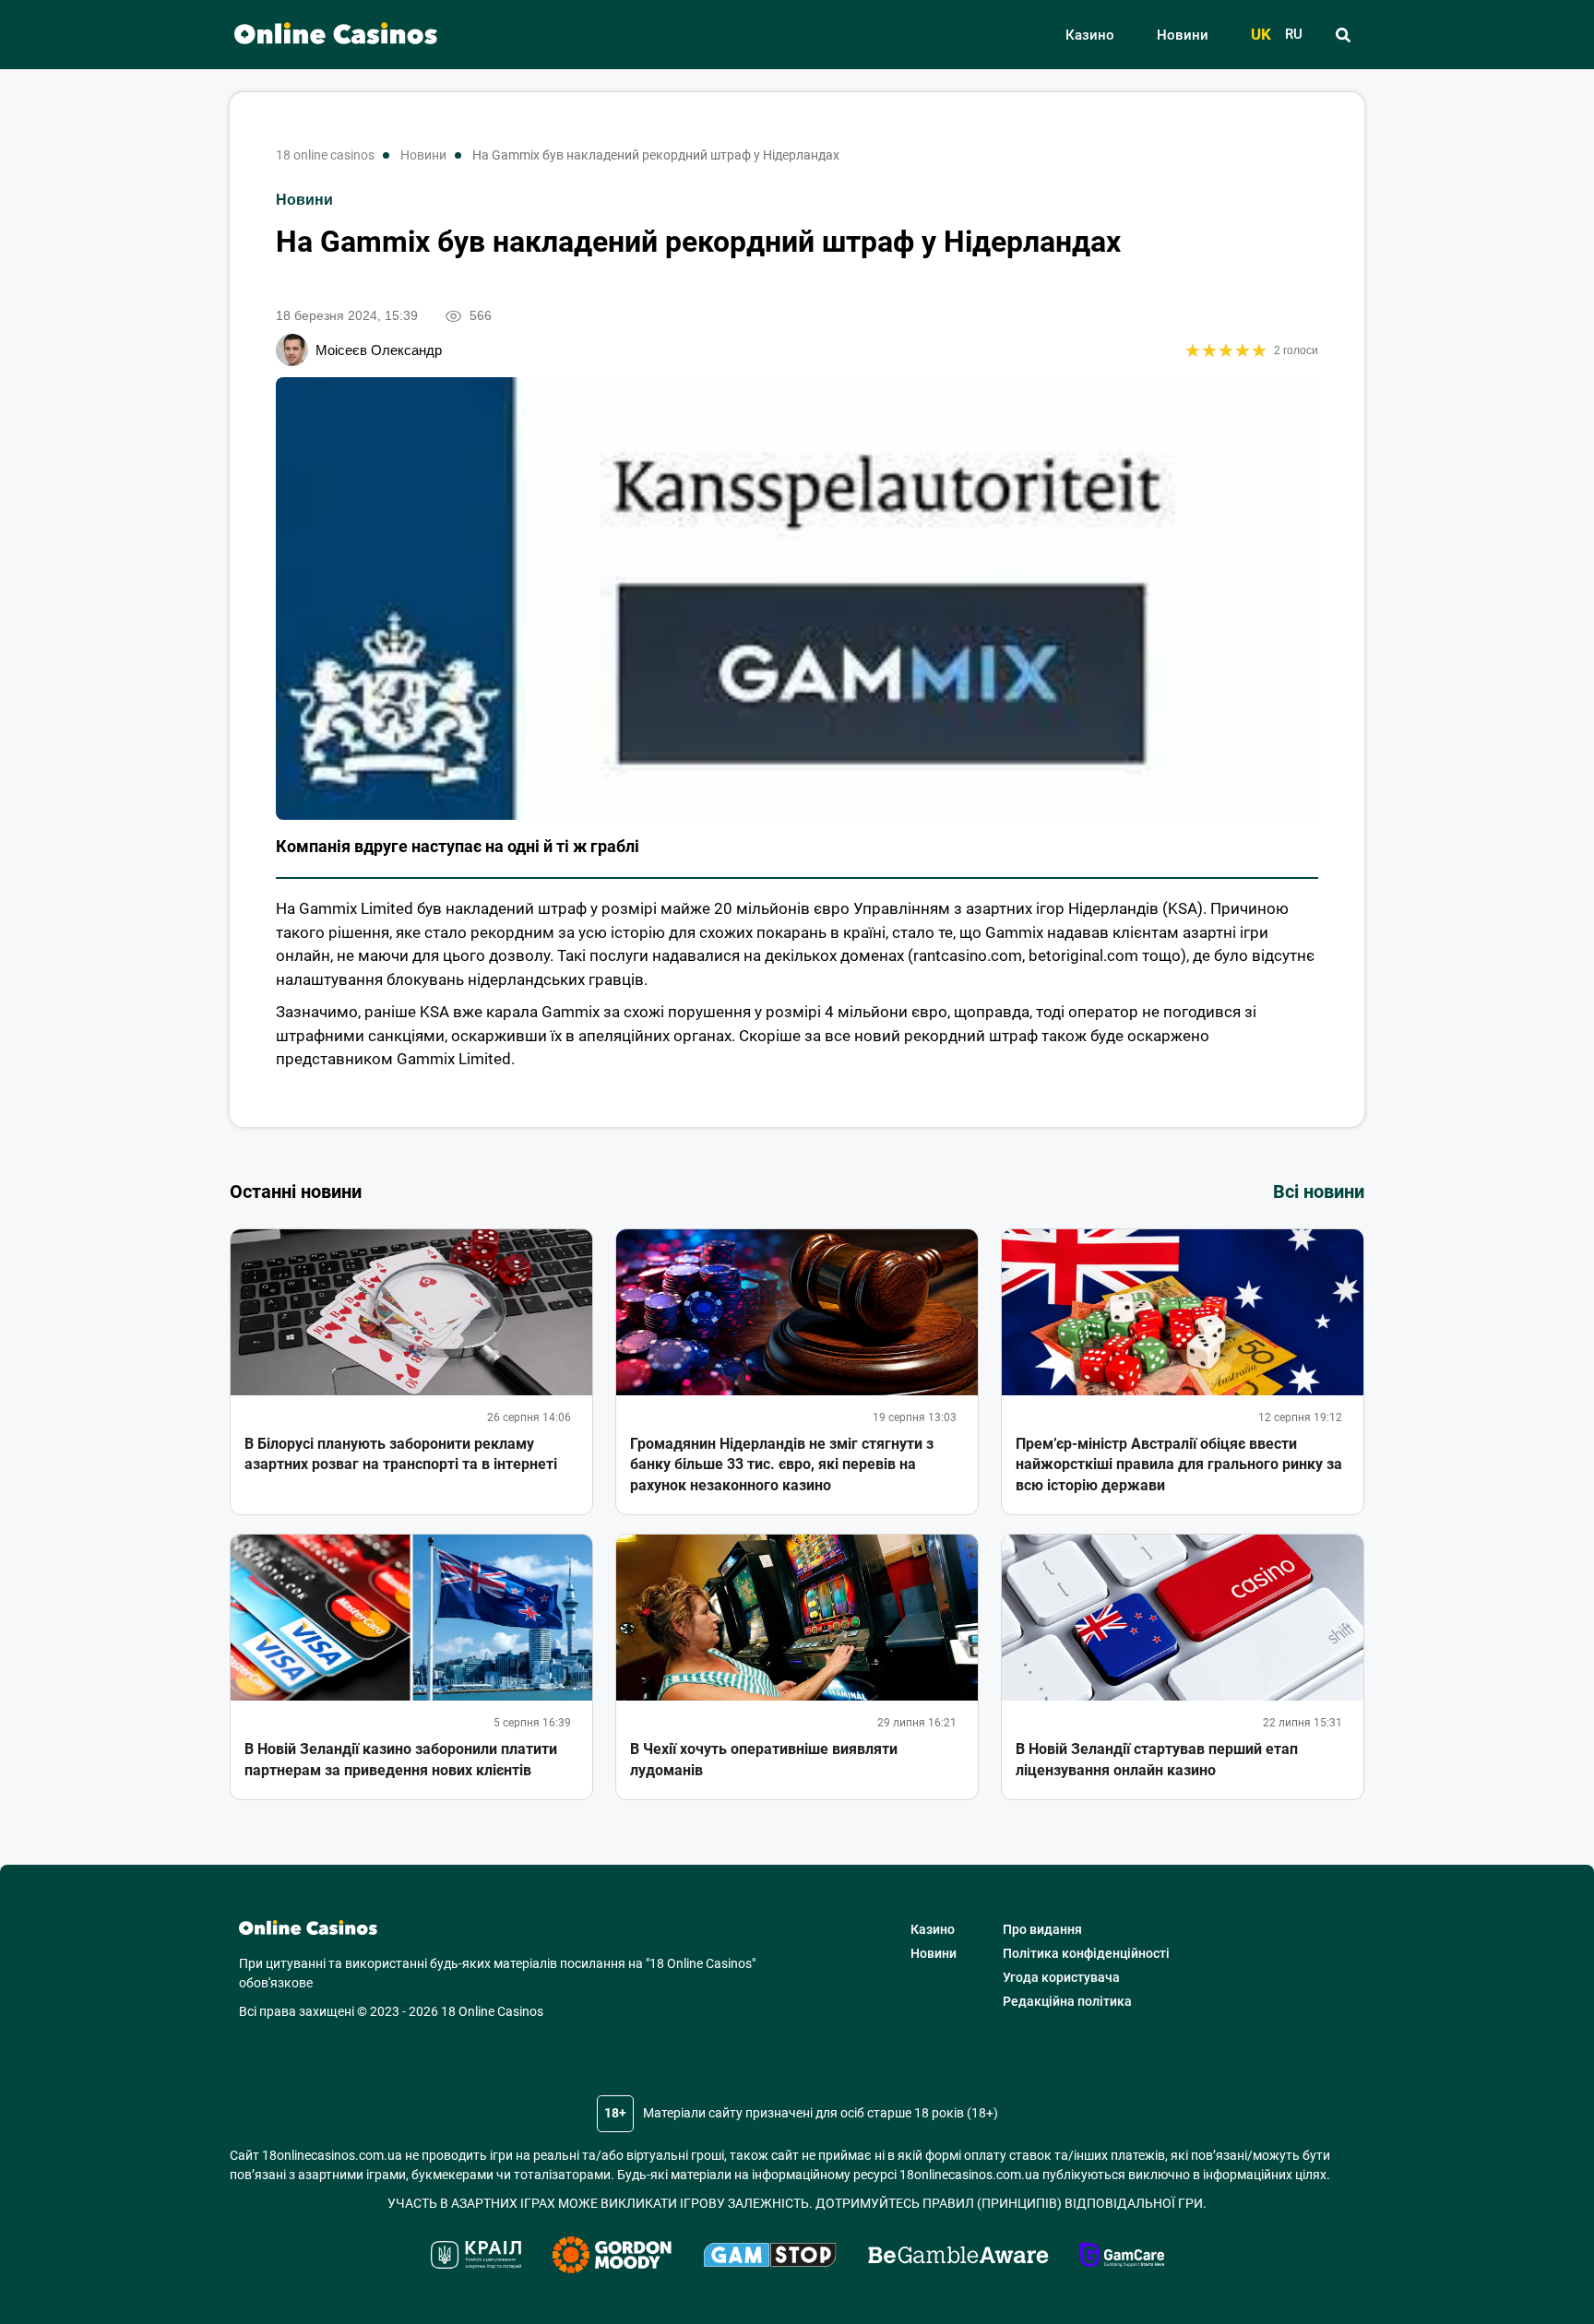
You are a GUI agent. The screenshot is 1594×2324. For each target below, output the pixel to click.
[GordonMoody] (612, 2258)
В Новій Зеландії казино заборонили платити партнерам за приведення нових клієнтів (401, 1759)
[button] (1343, 35)
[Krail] (476, 2258)
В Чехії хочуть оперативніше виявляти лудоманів (764, 1759)
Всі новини (1319, 1192)
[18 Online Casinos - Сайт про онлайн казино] (327, 35)
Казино (1090, 35)
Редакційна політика (1067, 2001)
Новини (1183, 35)
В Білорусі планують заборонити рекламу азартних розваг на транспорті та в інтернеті (401, 1454)
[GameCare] (1122, 2258)
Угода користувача (1061, 1977)
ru (1294, 35)
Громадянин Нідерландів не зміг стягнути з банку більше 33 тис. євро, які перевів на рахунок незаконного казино (782, 1464)
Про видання (1042, 1929)
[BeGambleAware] (958, 2258)
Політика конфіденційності (1086, 1953)
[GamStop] (770, 2258)
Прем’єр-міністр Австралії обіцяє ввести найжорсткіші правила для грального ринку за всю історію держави (1179, 1464)
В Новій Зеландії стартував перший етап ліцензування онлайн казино (1157, 1759)
